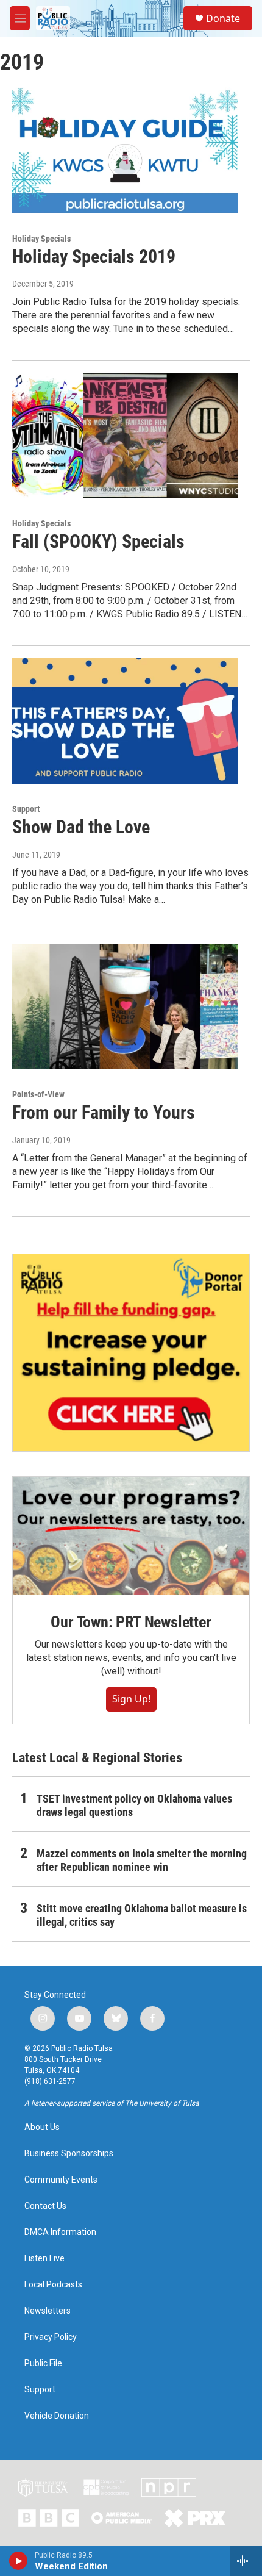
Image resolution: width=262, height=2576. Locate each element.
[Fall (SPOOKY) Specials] (125, 436)
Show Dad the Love (81, 827)
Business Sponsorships (69, 2154)
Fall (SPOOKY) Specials (98, 541)
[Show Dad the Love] (125, 721)
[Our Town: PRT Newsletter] (131, 1536)
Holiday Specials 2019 (94, 257)
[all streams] (246, 2561)
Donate (223, 18)
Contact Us (45, 2206)
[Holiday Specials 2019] (125, 150)
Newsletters (48, 2311)
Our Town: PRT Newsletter (131, 1622)
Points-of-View (38, 1094)
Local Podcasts (53, 2285)
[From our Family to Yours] (125, 1006)
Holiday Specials (41, 239)
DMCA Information (60, 2232)
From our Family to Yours (104, 1112)
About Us (42, 2127)
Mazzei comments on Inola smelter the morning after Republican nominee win (142, 1860)
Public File (43, 2363)
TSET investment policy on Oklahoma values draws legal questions (134, 1805)
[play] (19, 2561)
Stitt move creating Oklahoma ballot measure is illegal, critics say (142, 1915)
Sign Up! (131, 1699)
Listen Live (44, 2258)
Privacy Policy (51, 2337)
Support (26, 809)
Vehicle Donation (57, 2416)
